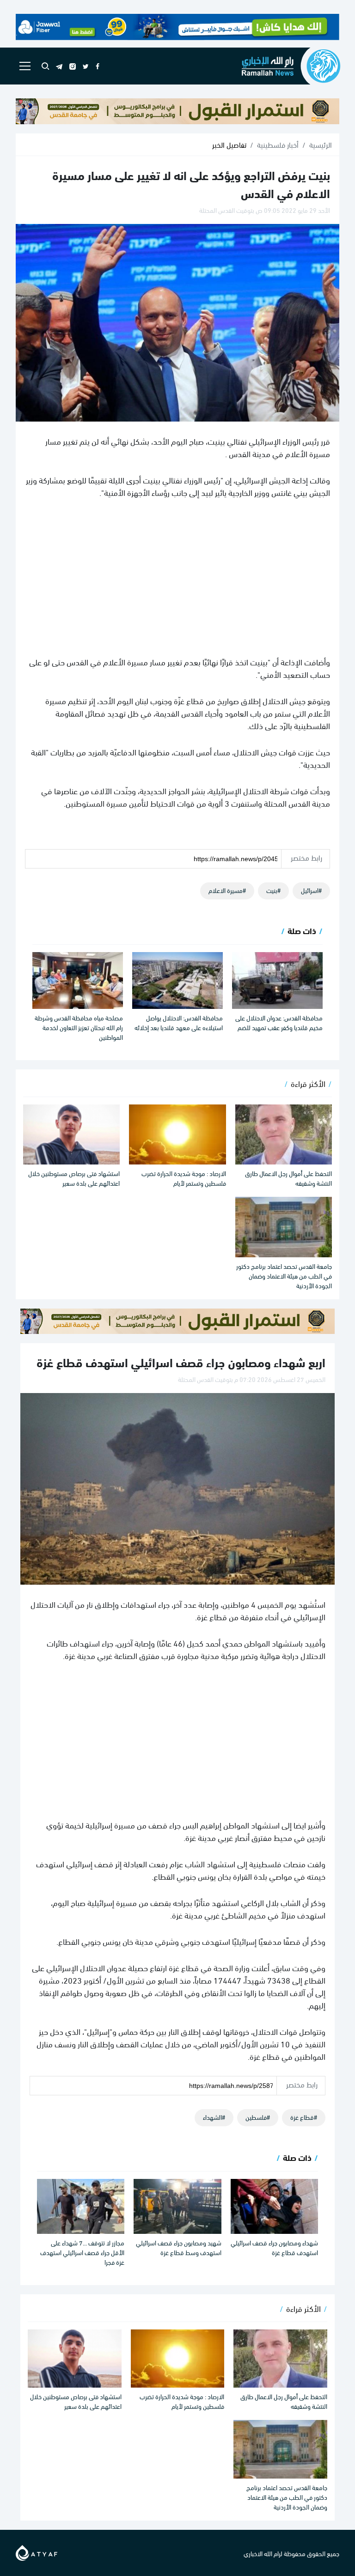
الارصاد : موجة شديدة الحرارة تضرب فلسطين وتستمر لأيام (184, 1178)
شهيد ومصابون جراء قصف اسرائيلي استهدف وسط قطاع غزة (179, 2247)
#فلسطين (258, 2117)
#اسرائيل (311, 890)
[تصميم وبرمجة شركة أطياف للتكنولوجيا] (37, 2551)
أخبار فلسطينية (278, 145)
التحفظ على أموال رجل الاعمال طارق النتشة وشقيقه (288, 1178)
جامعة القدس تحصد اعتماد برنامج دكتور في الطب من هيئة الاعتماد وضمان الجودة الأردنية (284, 1276)
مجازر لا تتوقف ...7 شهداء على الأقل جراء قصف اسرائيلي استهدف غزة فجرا (82, 2252)
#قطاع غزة (304, 2117)
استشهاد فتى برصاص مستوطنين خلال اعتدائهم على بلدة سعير (74, 1178)
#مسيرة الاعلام (227, 890)
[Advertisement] (177, 577)
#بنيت (273, 890)
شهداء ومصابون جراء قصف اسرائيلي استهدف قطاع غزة (274, 2247)
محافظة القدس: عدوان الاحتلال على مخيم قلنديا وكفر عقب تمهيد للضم (279, 1022)
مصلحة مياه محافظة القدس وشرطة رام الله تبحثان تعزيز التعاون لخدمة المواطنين (79, 1027)
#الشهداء (214, 2117)
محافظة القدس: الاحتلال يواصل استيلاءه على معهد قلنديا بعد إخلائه (179, 1022)
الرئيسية (321, 145)
